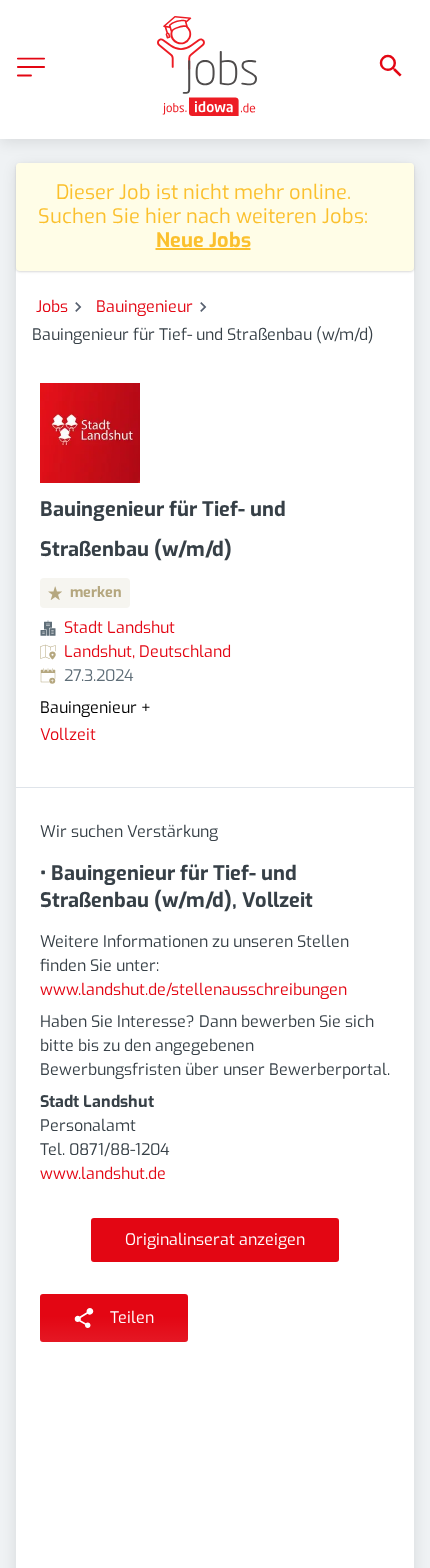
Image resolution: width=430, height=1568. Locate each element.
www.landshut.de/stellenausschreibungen (193, 989)
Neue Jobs (203, 240)
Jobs (52, 306)
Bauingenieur (144, 306)
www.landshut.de (103, 1173)
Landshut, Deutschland (147, 651)
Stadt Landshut (119, 627)
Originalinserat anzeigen (215, 1239)
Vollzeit (68, 734)
